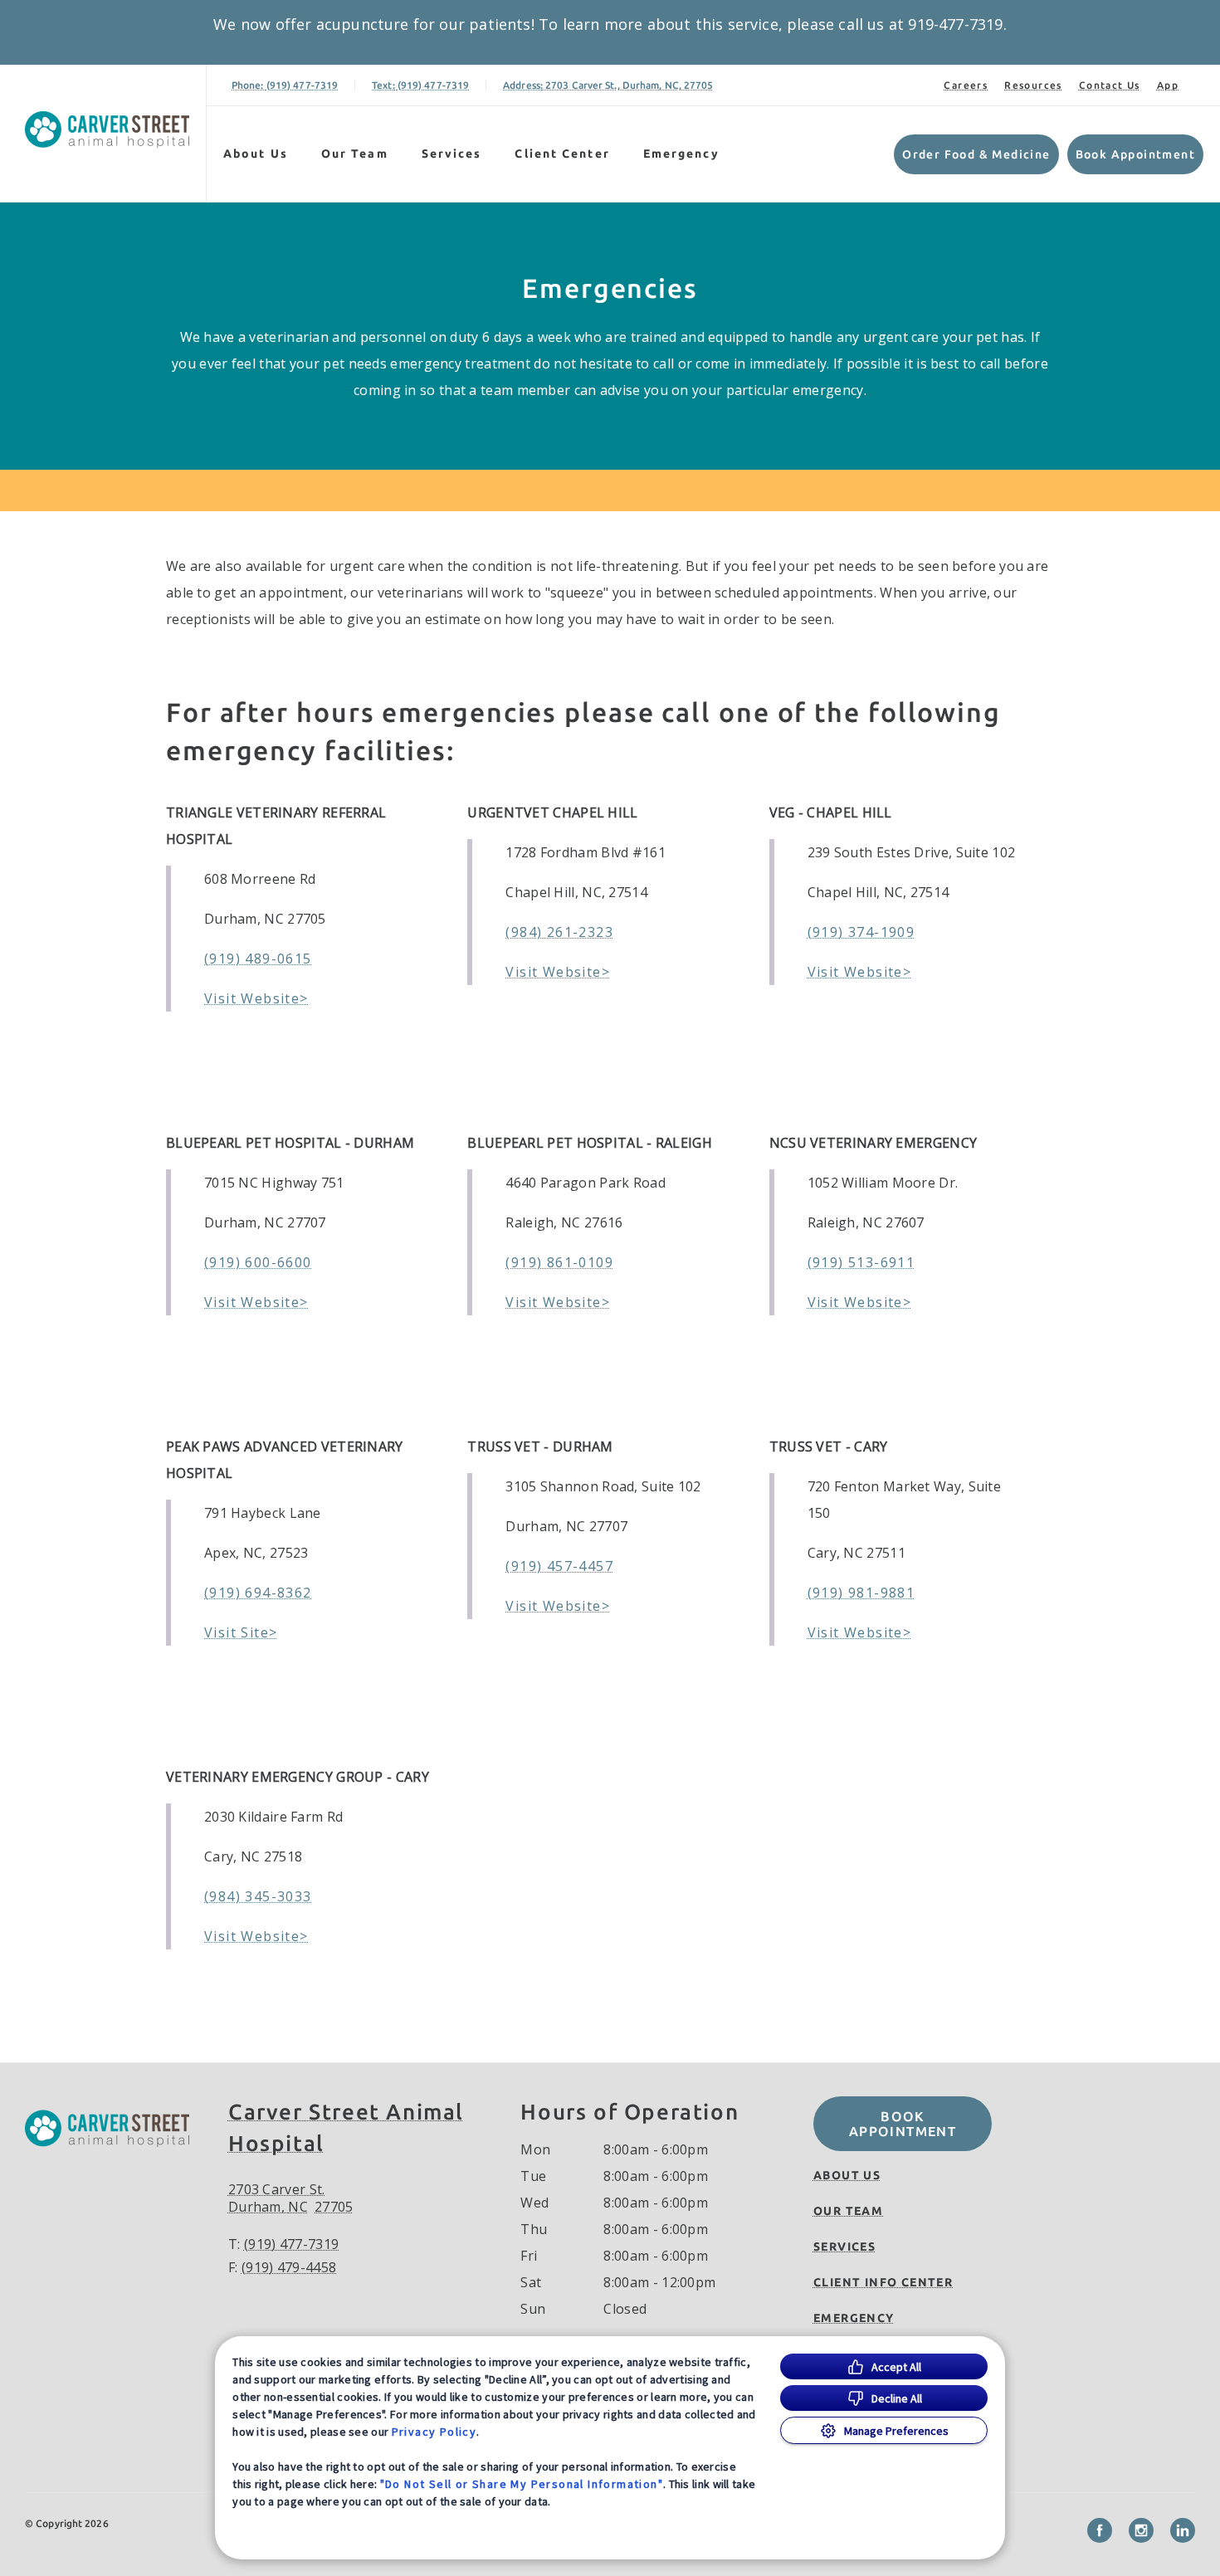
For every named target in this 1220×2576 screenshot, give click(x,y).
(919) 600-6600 (258, 1262)
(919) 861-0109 (559, 1262)
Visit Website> (256, 998)
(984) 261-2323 (559, 932)
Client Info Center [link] (883, 2282)
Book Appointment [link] (1135, 154)
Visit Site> (241, 1632)
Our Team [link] (355, 154)
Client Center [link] (562, 154)
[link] (107, 130)
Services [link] (452, 154)
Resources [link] (1033, 85)
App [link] (1168, 85)
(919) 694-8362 (258, 1593)
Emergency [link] (681, 154)
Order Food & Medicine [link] (976, 154)
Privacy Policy (434, 2432)
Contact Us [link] (1110, 85)
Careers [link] (966, 85)
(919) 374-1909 (861, 932)
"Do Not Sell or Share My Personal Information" (522, 2484)
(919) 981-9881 (861, 1593)
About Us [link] (847, 2175)
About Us (256, 154)
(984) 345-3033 (258, 1896)
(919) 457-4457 (559, 1566)
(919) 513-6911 (861, 1262)
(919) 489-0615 (258, 959)
